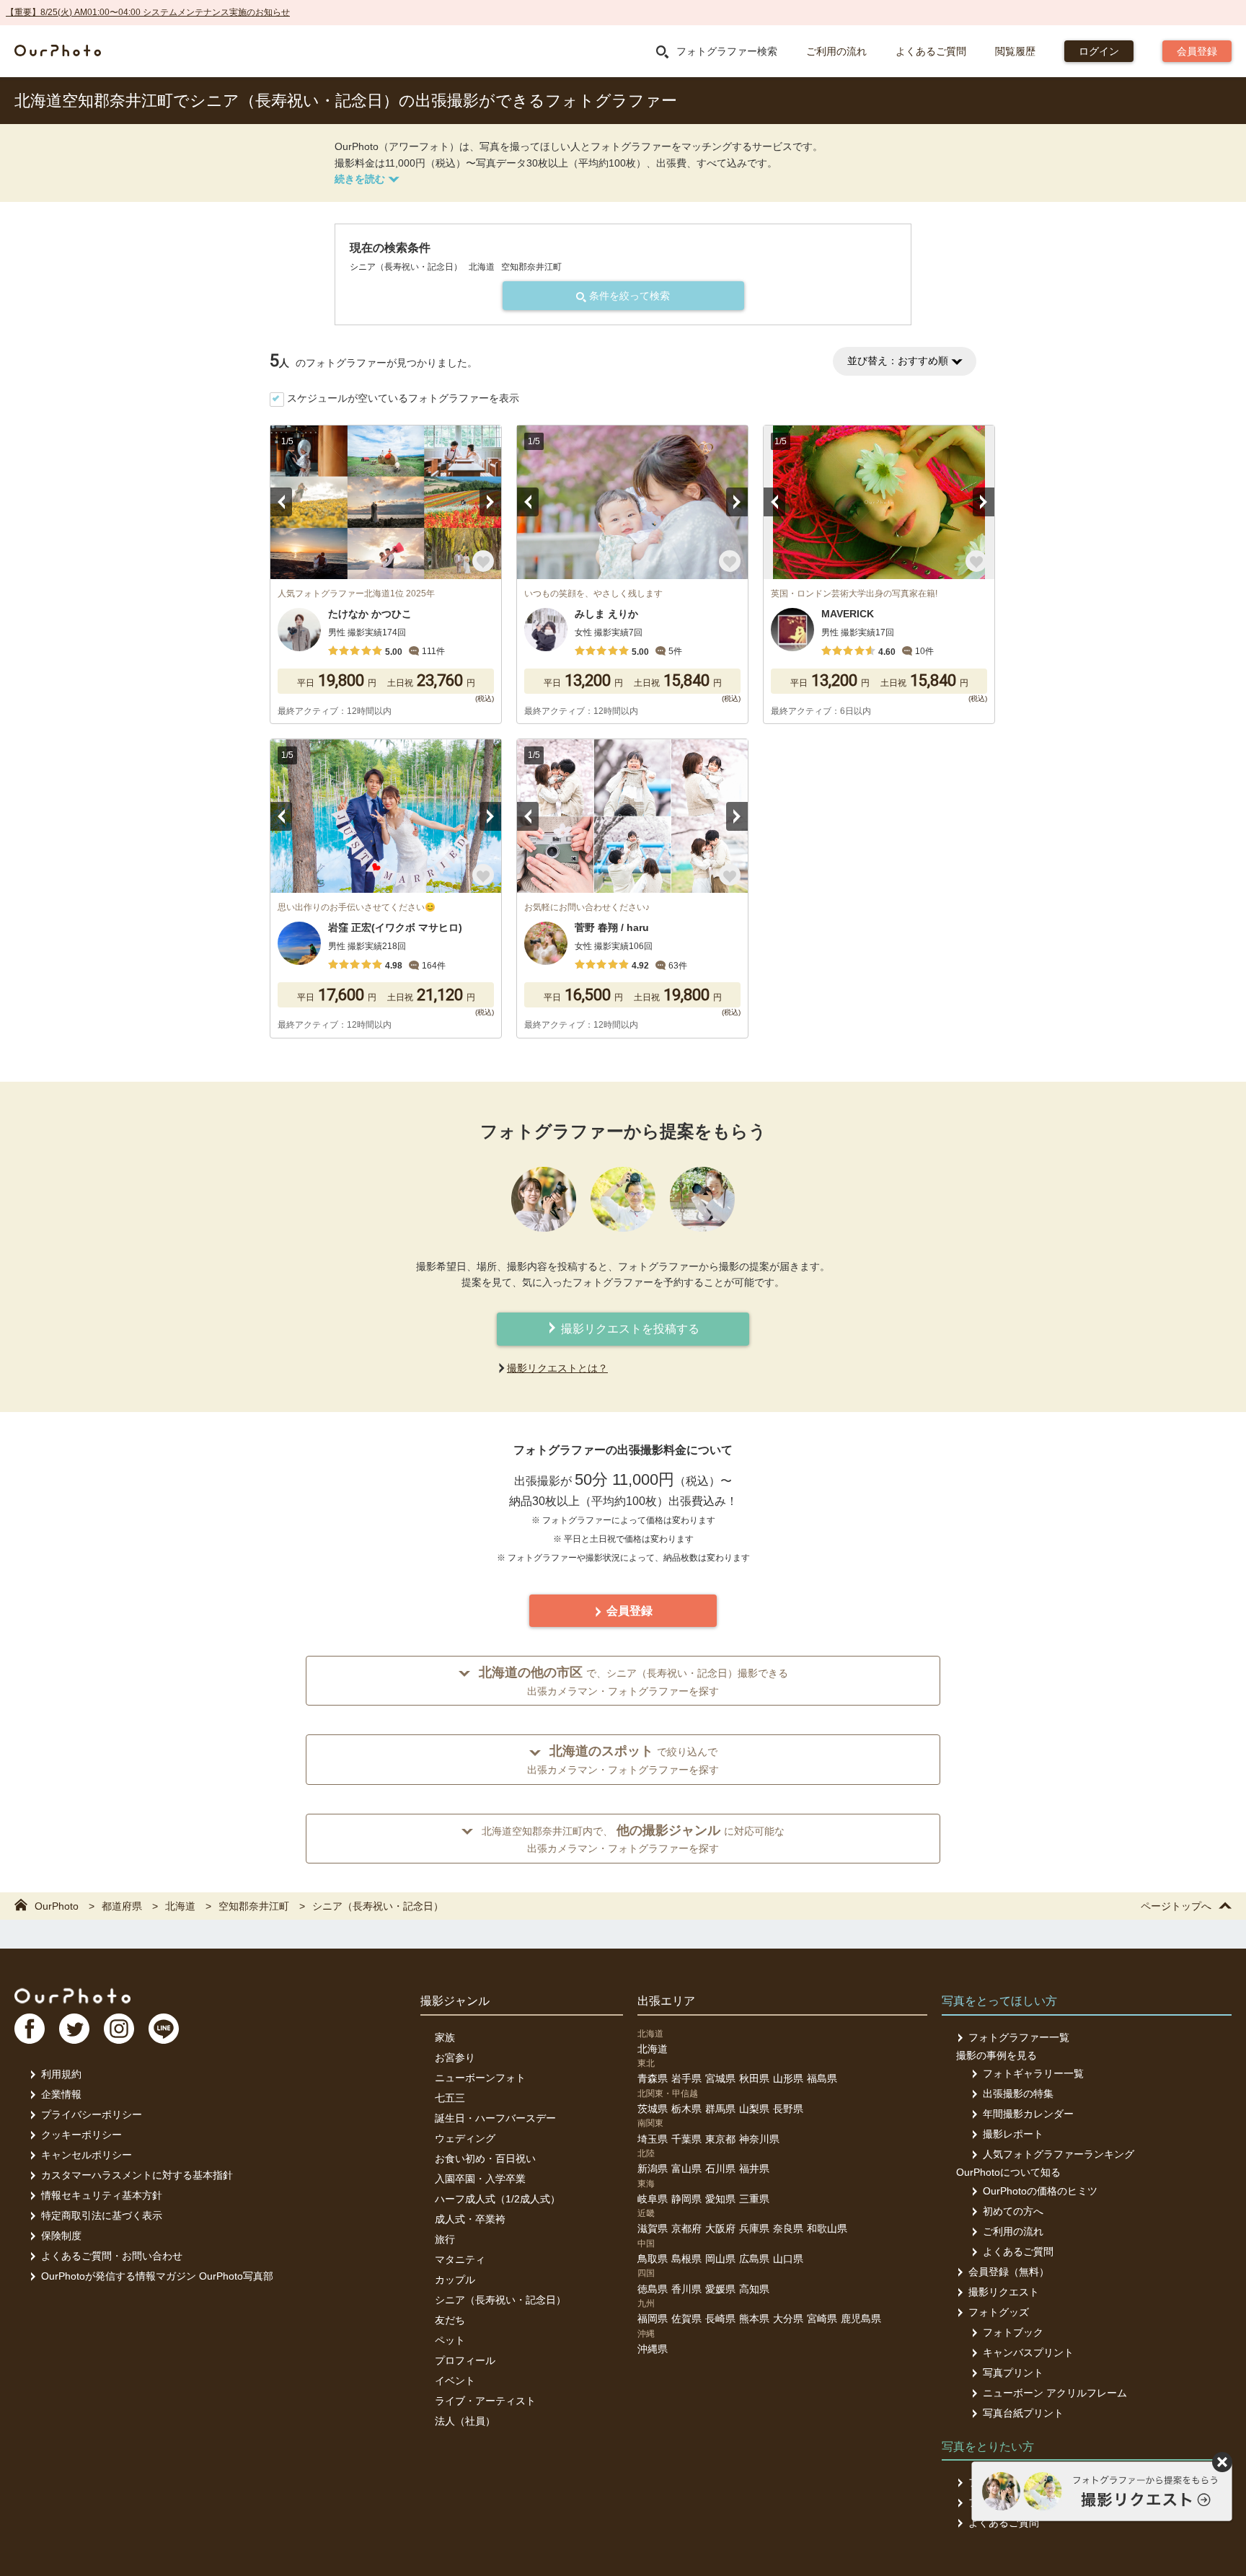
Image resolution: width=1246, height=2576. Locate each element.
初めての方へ (1013, 2211)
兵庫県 (754, 2228)
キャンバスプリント (1028, 2352)
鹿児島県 (861, 2319)
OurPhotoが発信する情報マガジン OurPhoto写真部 (157, 2276)
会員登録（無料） (1009, 2272)
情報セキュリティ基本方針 (102, 2195)
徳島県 (653, 2289)
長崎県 (720, 2319)
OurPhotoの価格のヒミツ (1040, 2191)
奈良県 (788, 2228)
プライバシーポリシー (92, 2114)
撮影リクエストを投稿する (629, 1329)
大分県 (788, 2319)
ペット (450, 2340)
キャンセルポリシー (87, 2155)
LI (164, 2029)
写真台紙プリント (1023, 2413)
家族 (445, 2037)
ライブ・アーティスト (485, 2401)
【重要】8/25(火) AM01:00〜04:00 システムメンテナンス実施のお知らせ (148, 12)
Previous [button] (281, 502)
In (119, 2029)
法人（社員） (465, 2421)
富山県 (686, 2169)
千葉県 (686, 2139)
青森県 (653, 2078)
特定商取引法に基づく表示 (102, 2215)
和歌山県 (827, 2228)
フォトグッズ (999, 2312)
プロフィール (465, 2360)
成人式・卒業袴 (470, 2219)
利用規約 (61, 2074)
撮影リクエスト (1004, 2292)
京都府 (686, 2228)
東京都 (720, 2139)
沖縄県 (653, 2349)
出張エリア (666, 2001)
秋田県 (754, 2078)
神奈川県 (759, 2139)
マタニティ (460, 2259)
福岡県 (653, 2319)
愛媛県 (720, 2289)
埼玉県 (653, 2139)
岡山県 (720, 2259)
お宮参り (455, 2057)
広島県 (754, 2259)
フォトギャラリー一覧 (1033, 2073)
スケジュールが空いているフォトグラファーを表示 (403, 398)
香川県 (686, 2289)
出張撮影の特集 (1018, 2094)
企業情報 (61, 2094)
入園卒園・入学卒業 (480, 2179)
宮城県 (720, 2078)
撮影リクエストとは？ (557, 1368)
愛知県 (720, 2199)
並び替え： (898, 361)
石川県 (720, 2169)
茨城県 (653, 2109)
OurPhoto (72, 1995)
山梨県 (754, 2109)
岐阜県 (653, 2199)
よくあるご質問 (931, 51)
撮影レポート (1013, 2134)
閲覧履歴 (1015, 51)
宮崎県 (822, 2319)
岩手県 (686, 2078)
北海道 (653, 2049)
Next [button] (490, 502)
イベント (455, 2381)
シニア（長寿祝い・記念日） (500, 2300)
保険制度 (61, 2236)
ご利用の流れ (836, 51)
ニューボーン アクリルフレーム (1055, 2393)
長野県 (788, 2109)
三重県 (754, 2199)
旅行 (445, 2239)
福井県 (754, 2169)
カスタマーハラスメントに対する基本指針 (137, 2175)
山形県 (788, 2078)
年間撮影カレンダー (1028, 2114)
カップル (455, 2280)
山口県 (788, 2259)
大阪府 (720, 2228)
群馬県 (720, 2109)
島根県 (686, 2259)
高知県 (754, 2289)
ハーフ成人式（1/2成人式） (498, 2199)
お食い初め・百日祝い (485, 2158)
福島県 (822, 2078)
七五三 (450, 2098)
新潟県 (653, 2169)
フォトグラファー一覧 (1019, 2037)
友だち (450, 2320)
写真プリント (1013, 2373)
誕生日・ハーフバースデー (495, 2118)
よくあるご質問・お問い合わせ (112, 2256)
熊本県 (754, 2319)
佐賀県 (686, 2319)
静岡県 (686, 2199)
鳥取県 (653, 2259)
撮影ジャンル (455, 2001)
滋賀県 (653, 2228)
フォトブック (1013, 2332)
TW (74, 2029)
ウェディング (465, 2138)
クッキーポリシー (81, 2135)
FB (30, 2029)
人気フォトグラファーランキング (1059, 2154)
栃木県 (686, 2109)
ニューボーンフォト (480, 2078)
